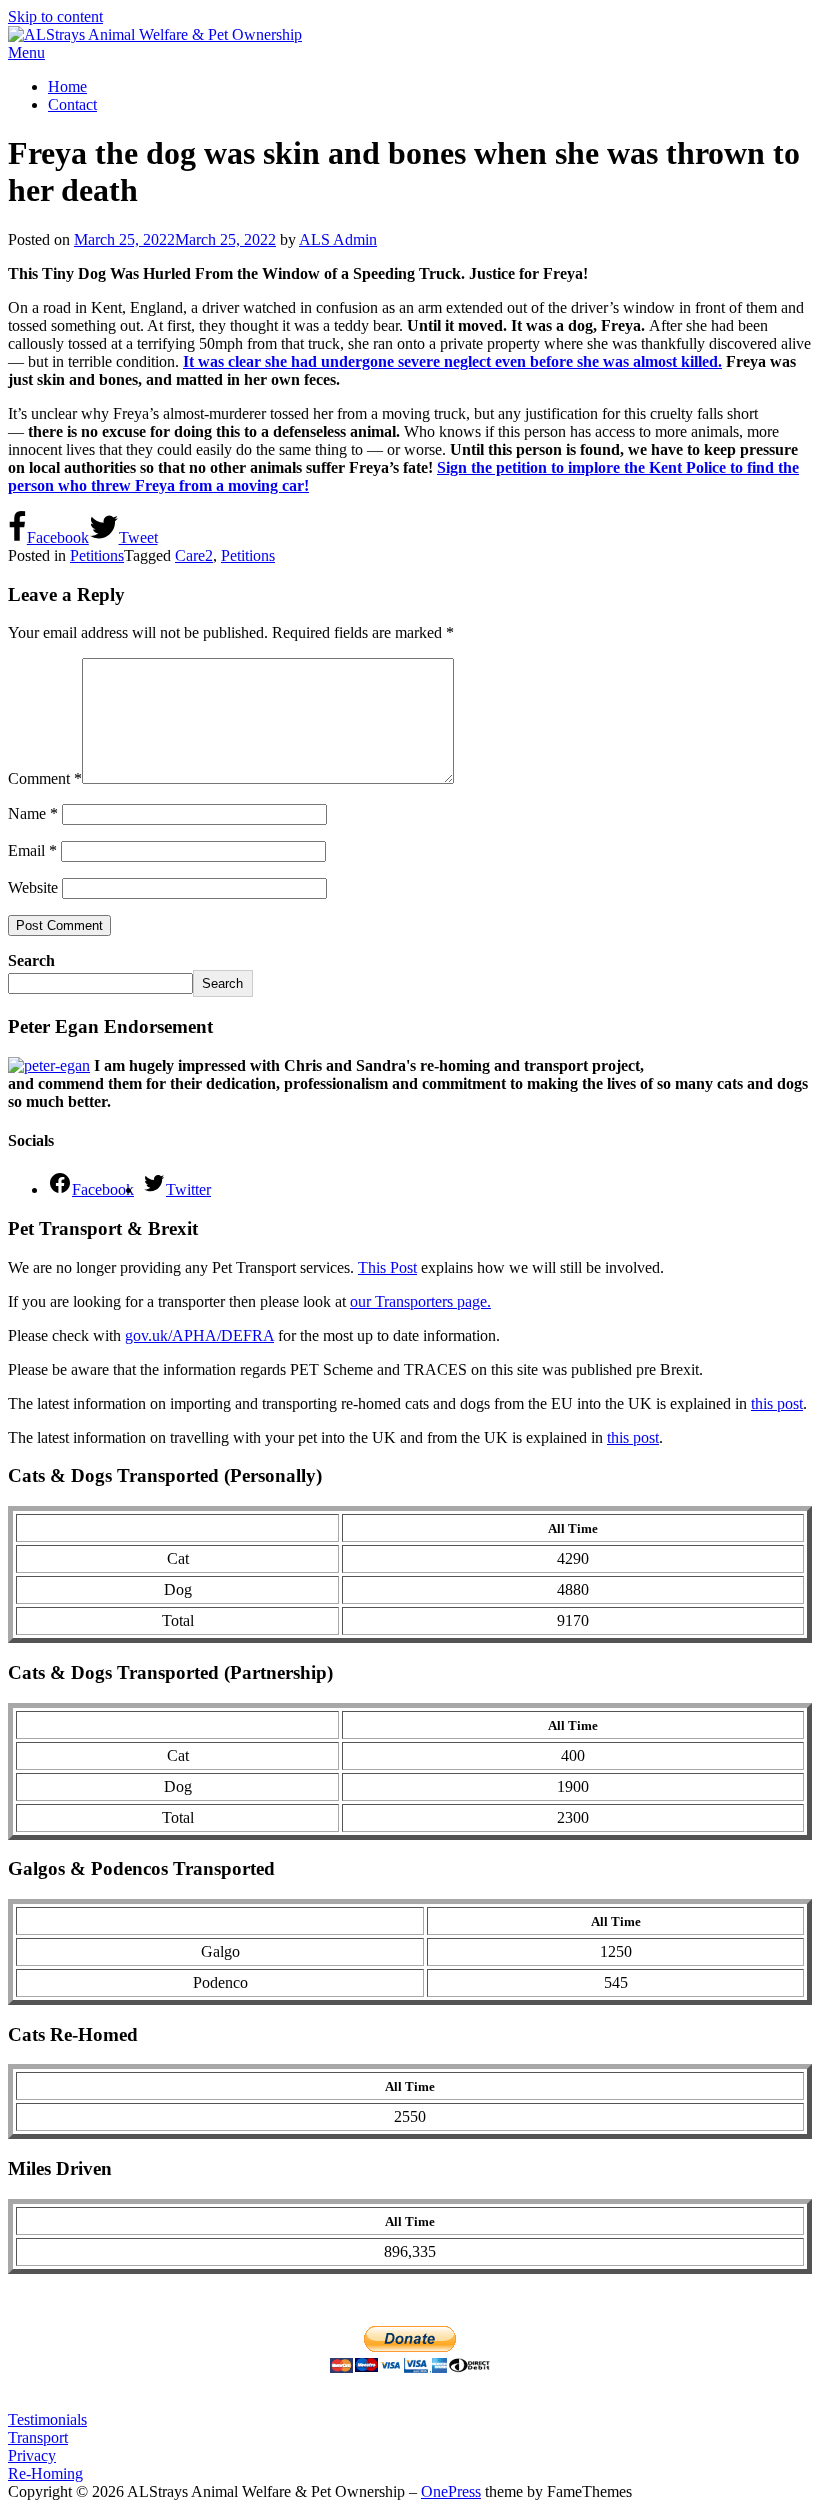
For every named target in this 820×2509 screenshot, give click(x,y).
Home (67, 86)
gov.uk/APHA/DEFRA (199, 1335)
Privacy (32, 2455)
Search (31, 960)
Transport (38, 2437)
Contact (72, 104)
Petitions (97, 555)
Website (33, 887)
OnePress (451, 2491)
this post (777, 1403)
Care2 (194, 555)
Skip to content (55, 16)
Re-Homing (45, 2473)
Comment (45, 778)
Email (32, 850)
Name (33, 813)
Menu (26, 52)
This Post (387, 1267)
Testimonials (47, 2419)
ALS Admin (338, 239)
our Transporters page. (420, 1301)
